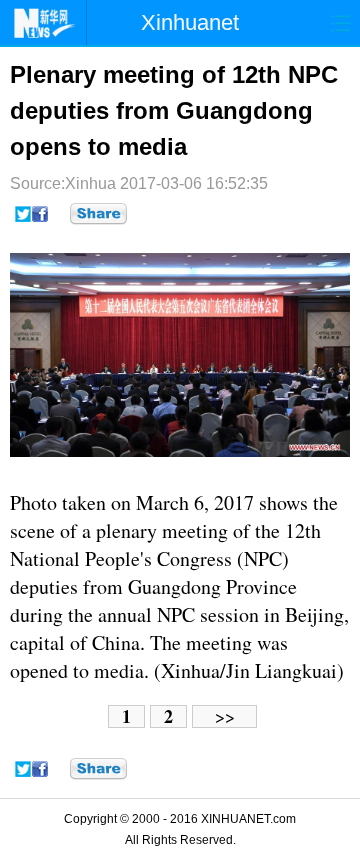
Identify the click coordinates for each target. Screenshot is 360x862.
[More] (98, 214)
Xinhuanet (190, 22)
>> (225, 716)
